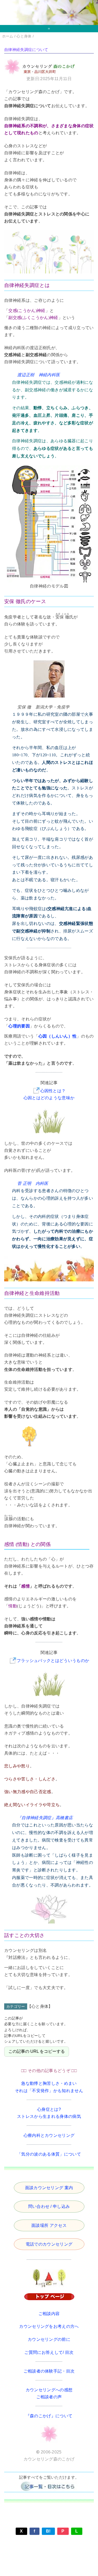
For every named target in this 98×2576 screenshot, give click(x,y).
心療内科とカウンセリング (49, 2135)
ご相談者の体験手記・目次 (49, 2371)
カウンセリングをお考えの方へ (49, 2326)
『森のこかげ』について (49, 2416)
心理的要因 (19, 1026)
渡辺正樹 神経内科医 (39, 375)
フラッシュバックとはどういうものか (53, 1661)
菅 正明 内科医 (33, 1183)
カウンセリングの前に (49, 2339)
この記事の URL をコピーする (37, 2051)
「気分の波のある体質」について (49, 2154)
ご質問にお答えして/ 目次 (49, 2352)
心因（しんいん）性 (58, 1036)
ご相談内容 (49, 2314)
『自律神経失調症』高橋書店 (45, 1818)
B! (48, 2531)
